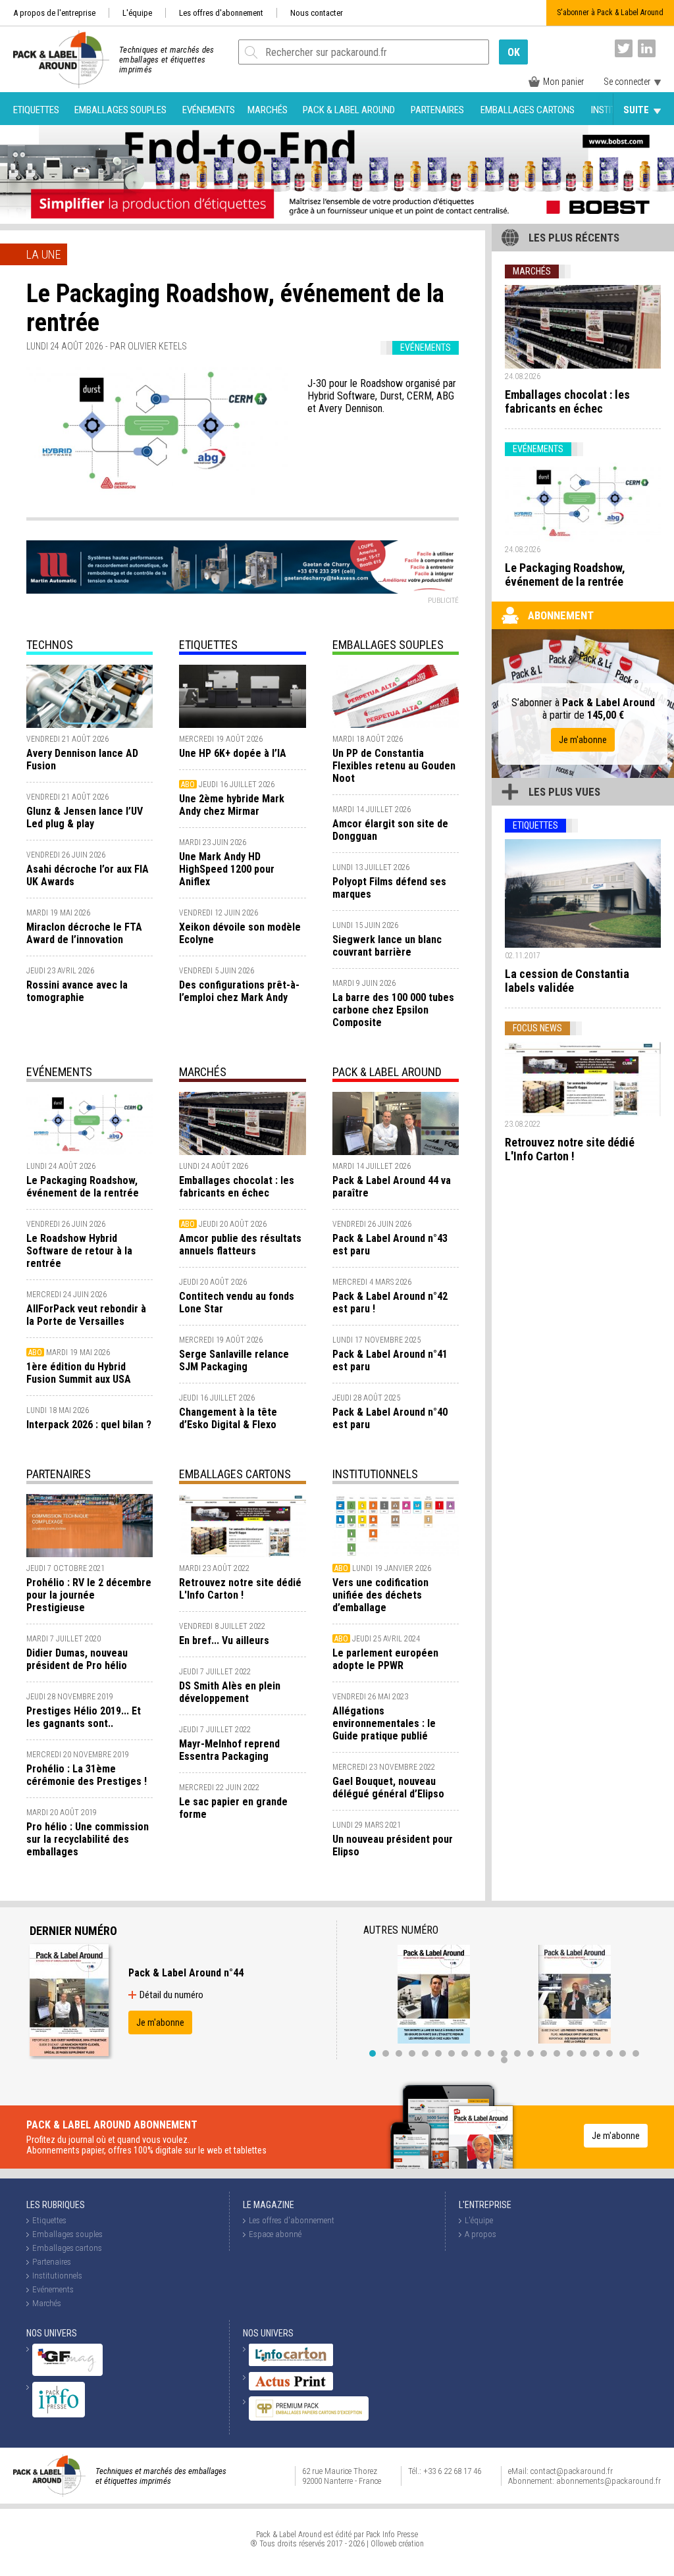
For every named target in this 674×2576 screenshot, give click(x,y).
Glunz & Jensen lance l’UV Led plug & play (85, 817)
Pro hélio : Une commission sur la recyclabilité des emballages (88, 1839)
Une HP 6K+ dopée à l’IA (233, 753)
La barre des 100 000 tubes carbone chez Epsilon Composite (393, 1010)
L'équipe (137, 13)
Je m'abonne (583, 740)
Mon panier (563, 82)
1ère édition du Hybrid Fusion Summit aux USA (79, 1373)
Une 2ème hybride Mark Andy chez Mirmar (232, 805)
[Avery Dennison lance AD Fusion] (90, 696)
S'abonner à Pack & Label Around (610, 13)
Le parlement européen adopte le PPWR (385, 1659)
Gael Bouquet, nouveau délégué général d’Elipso (388, 1788)
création (411, 2544)
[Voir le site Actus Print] (291, 2387)
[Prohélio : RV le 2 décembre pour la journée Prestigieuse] (90, 1526)
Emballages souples (120, 110)
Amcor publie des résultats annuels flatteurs (240, 1245)
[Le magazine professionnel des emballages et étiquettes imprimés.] (55, 59)
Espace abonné (275, 2234)
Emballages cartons (528, 110)
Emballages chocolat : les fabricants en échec (237, 1187)
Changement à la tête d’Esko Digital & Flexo (228, 1418)
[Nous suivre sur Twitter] (624, 48)
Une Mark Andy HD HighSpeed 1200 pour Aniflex (227, 869)
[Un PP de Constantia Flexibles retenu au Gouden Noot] (396, 696)
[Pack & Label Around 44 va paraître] (396, 1123)
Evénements (209, 110)
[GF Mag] (67, 2373)
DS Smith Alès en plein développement (230, 1692)
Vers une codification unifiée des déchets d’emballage (380, 1595)
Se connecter (627, 82)
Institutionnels (375, 1474)
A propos (480, 2234)
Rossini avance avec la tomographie (77, 991)
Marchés (268, 110)
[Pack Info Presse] (59, 2414)
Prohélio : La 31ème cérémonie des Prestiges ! (87, 1775)
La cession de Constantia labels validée (567, 981)
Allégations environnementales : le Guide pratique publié (384, 1723)
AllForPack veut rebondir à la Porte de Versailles (86, 1315)
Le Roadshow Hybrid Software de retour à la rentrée (79, 1251)
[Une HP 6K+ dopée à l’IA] (242, 696)
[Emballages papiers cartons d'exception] (309, 2418)
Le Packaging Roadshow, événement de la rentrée (83, 1187)
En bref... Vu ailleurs (224, 1640)
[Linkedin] (647, 48)
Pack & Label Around (349, 110)
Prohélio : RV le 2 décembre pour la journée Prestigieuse (89, 1595)
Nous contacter (317, 13)
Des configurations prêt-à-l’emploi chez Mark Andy (239, 991)
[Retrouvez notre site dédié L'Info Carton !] (242, 1526)
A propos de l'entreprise (54, 13)
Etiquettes (36, 110)
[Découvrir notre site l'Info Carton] (291, 2363)
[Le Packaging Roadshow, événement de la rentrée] (157, 432)
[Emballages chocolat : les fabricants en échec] (242, 1123)
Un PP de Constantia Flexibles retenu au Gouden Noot (394, 766)
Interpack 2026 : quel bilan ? (89, 1425)
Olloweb (384, 2544)
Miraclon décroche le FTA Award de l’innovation (84, 933)
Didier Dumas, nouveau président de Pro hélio (77, 1659)
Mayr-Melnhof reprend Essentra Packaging (229, 1750)
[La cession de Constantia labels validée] (583, 894)
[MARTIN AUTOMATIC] (243, 567)
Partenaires (437, 110)
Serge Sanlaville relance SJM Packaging (234, 1360)
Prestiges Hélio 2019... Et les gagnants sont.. (84, 1717)
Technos (50, 645)
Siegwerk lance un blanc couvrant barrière (387, 946)
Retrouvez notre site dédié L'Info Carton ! (240, 1589)
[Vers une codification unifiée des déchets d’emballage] (396, 1526)
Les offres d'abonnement (221, 13)
